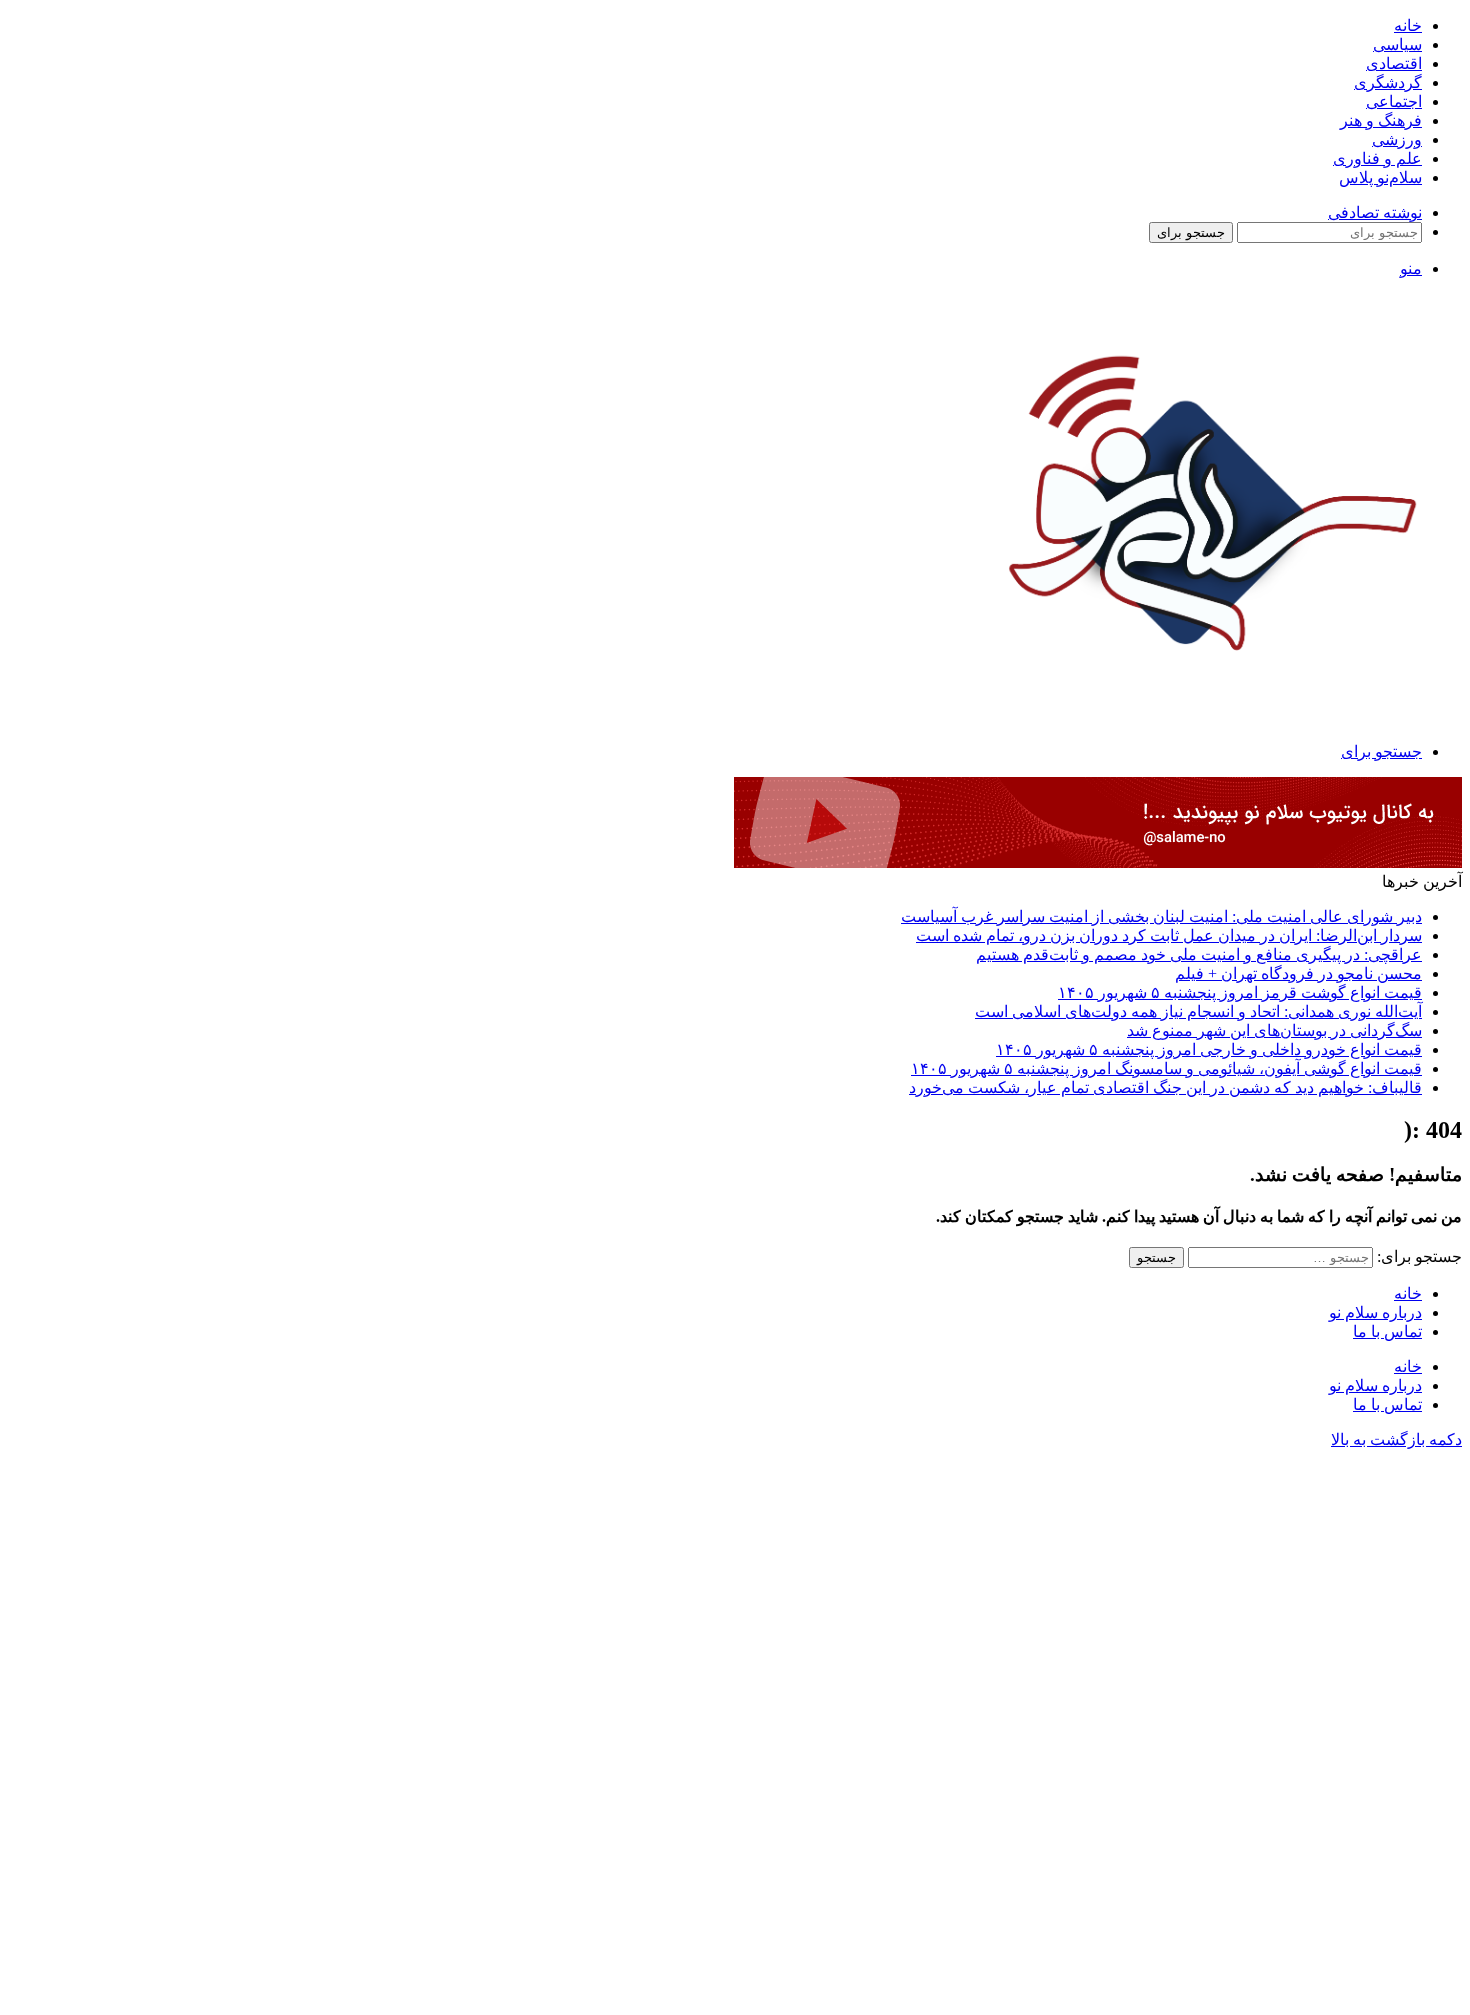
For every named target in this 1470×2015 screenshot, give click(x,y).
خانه (1408, 25)
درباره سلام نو (1375, 1312)
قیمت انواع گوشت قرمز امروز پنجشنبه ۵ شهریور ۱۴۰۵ (1240, 992)
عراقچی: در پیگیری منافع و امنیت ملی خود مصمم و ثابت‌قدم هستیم (1199, 954)
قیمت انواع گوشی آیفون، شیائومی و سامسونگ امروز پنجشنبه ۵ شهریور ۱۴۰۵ (1166, 1068)
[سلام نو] (1207, 702)
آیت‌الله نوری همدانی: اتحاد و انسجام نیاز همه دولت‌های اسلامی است (1198, 1011)
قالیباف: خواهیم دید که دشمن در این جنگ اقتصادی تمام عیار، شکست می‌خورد (1165, 1087)
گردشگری (1388, 82)
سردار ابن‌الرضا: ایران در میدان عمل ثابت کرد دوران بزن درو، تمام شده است (1169, 935)
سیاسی (1397, 44)
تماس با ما (1387, 1331)
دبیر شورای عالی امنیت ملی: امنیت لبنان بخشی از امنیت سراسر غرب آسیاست (1161, 916)
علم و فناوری (1377, 158)
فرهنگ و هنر (1381, 120)
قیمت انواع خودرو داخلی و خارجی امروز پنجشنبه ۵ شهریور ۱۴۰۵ (1209, 1049)
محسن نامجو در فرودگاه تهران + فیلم (1298, 973)
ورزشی (1397, 139)
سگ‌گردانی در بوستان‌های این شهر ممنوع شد (1274, 1030)
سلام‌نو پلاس (1380, 177)
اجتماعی (1394, 101)
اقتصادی (1394, 63)
